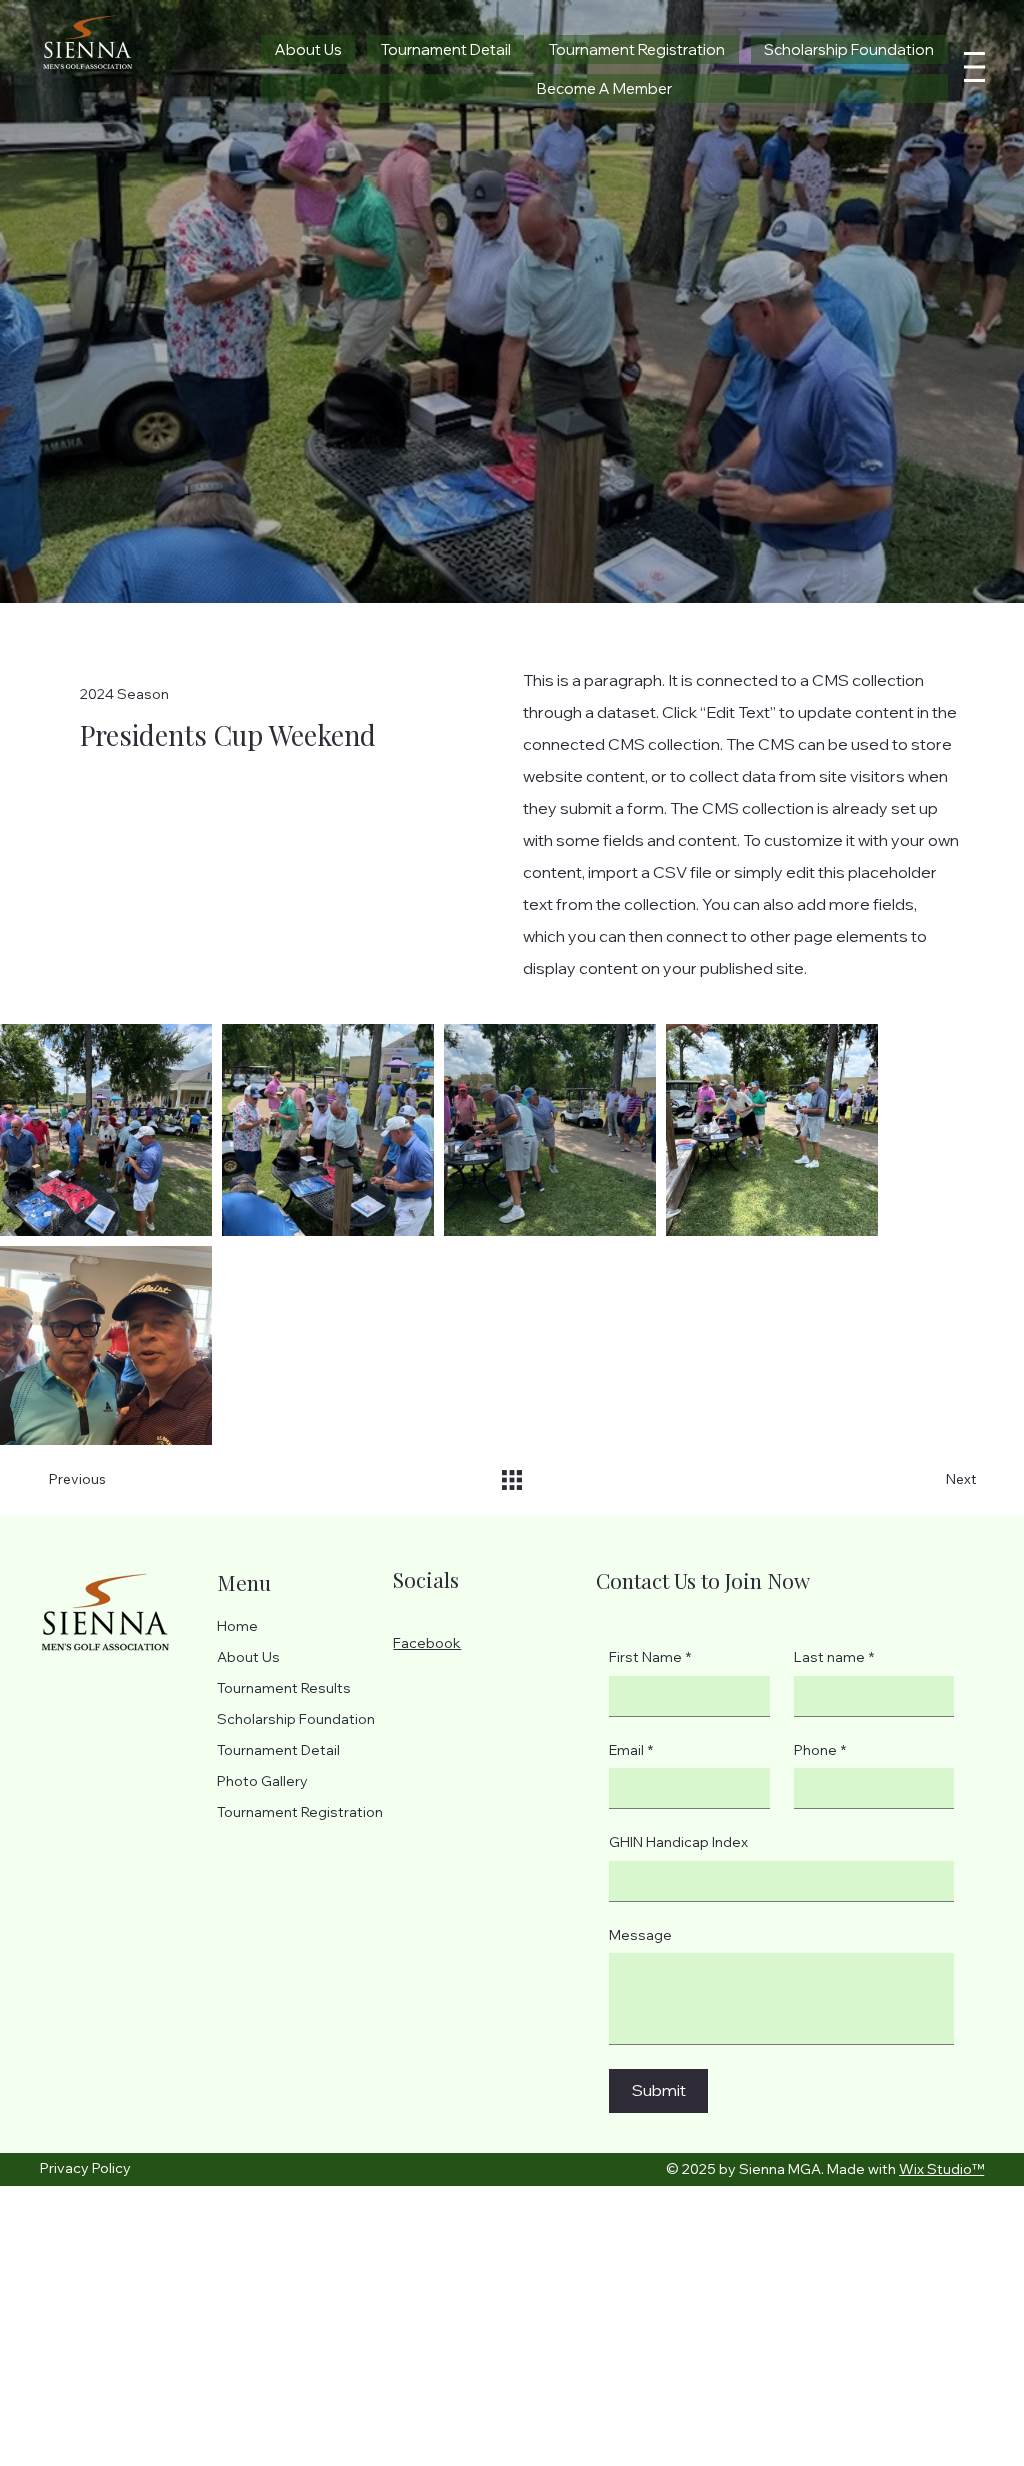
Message (640, 1935)
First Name (650, 1657)
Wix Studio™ (941, 2169)
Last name (834, 1657)
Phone (820, 1750)
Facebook (427, 1643)
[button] (604, 88)
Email (631, 1750)
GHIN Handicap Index (678, 1842)
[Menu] (975, 67)
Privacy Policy (85, 2168)
